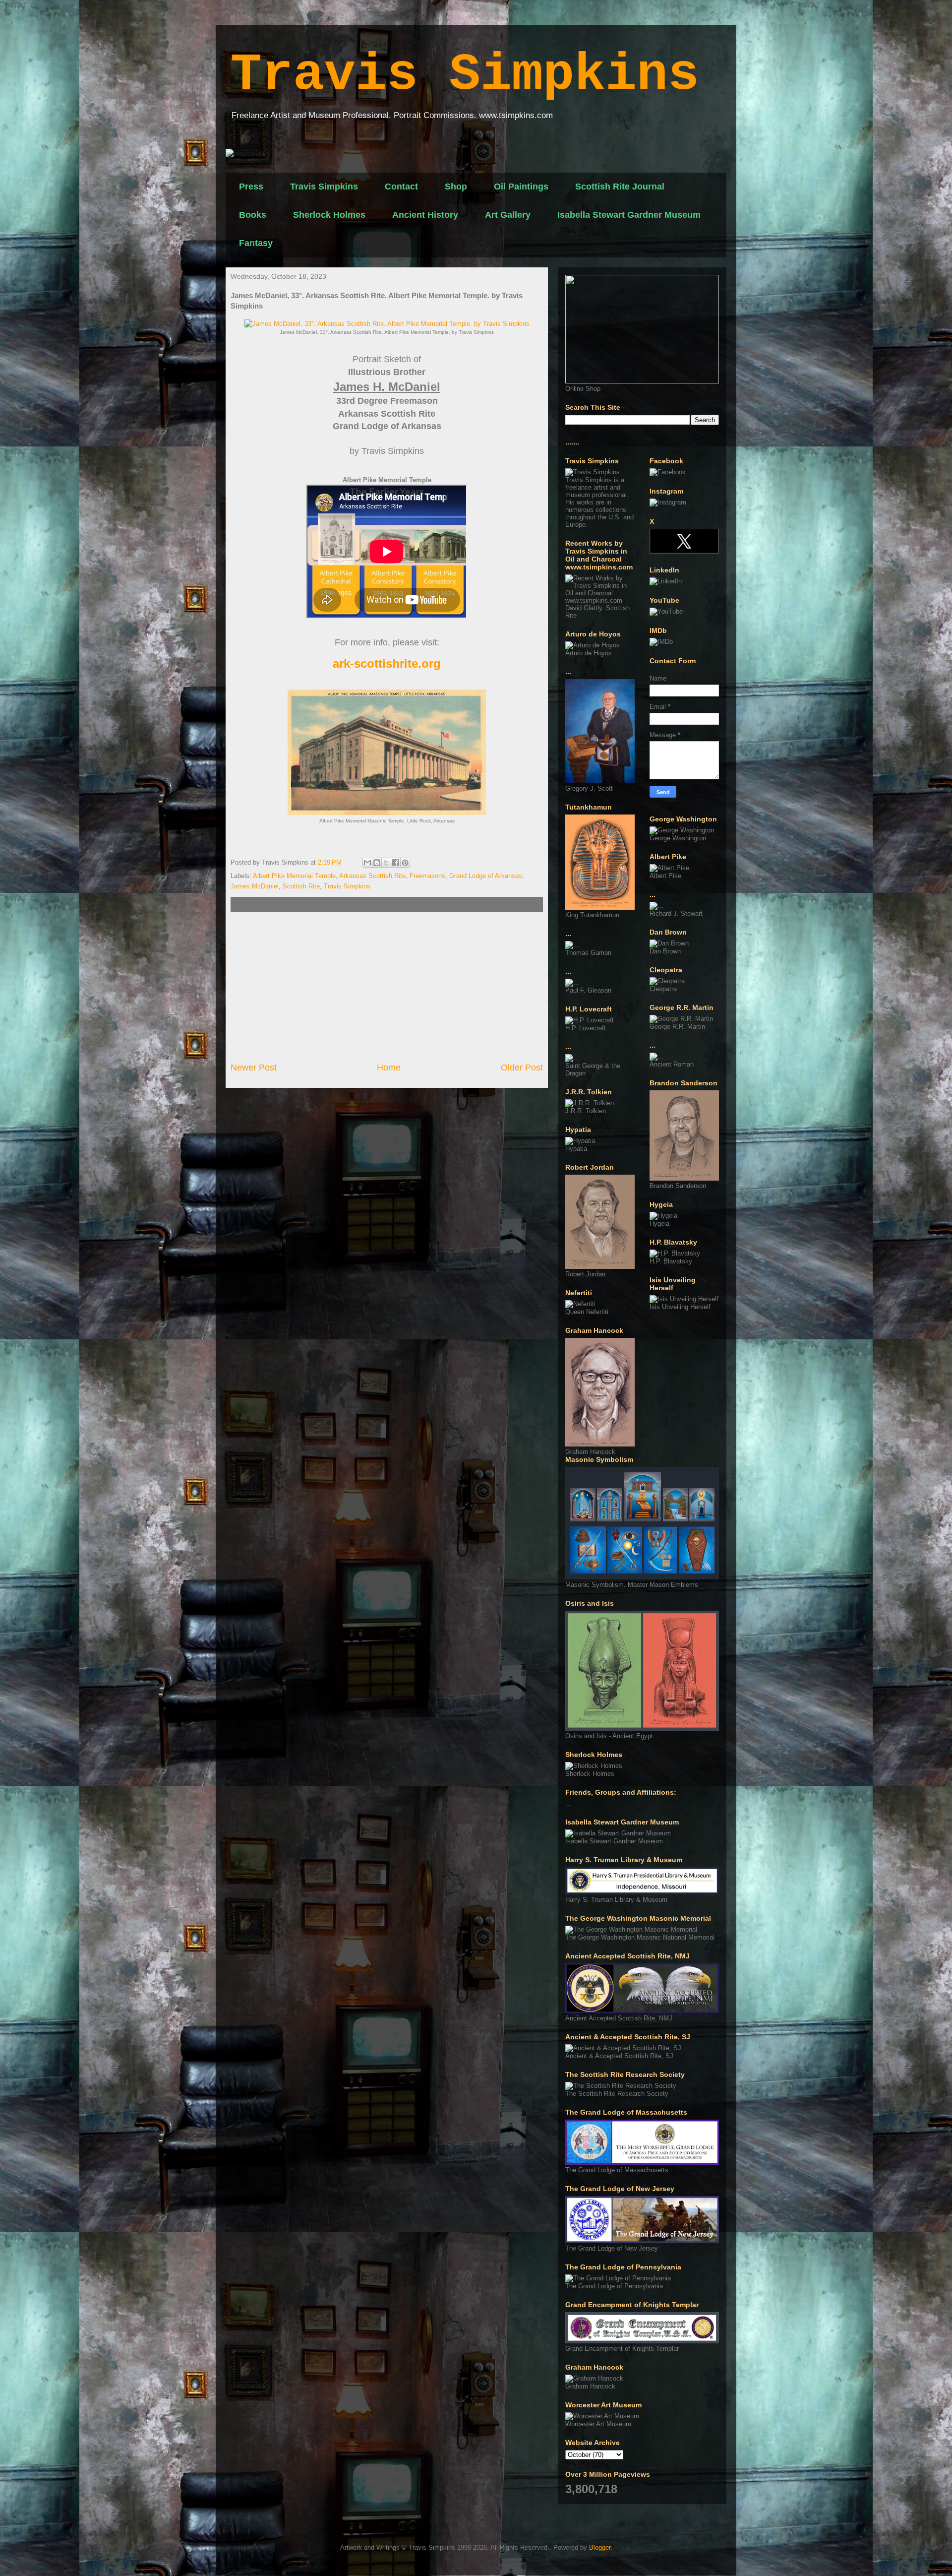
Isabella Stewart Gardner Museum (629, 215)
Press (251, 187)
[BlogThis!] (377, 863)
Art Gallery (508, 215)
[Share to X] (386, 863)
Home (389, 1068)
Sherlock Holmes (329, 215)
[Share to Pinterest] (405, 863)
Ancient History (425, 215)
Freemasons (427, 876)
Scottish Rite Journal (620, 187)
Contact (401, 187)
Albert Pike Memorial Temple (294, 876)
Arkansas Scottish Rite (372, 876)
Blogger (600, 2547)
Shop (456, 187)
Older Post (522, 1068)
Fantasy (256, 243)
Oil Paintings (521, 187)
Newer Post (254, 1068)
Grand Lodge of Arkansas (486, 876)
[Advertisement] (387, 987)
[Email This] (367, 863)
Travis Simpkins (465, 75)
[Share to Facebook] (396, 863)
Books (253, 215)
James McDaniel (255, 886)
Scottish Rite (301, 886)
